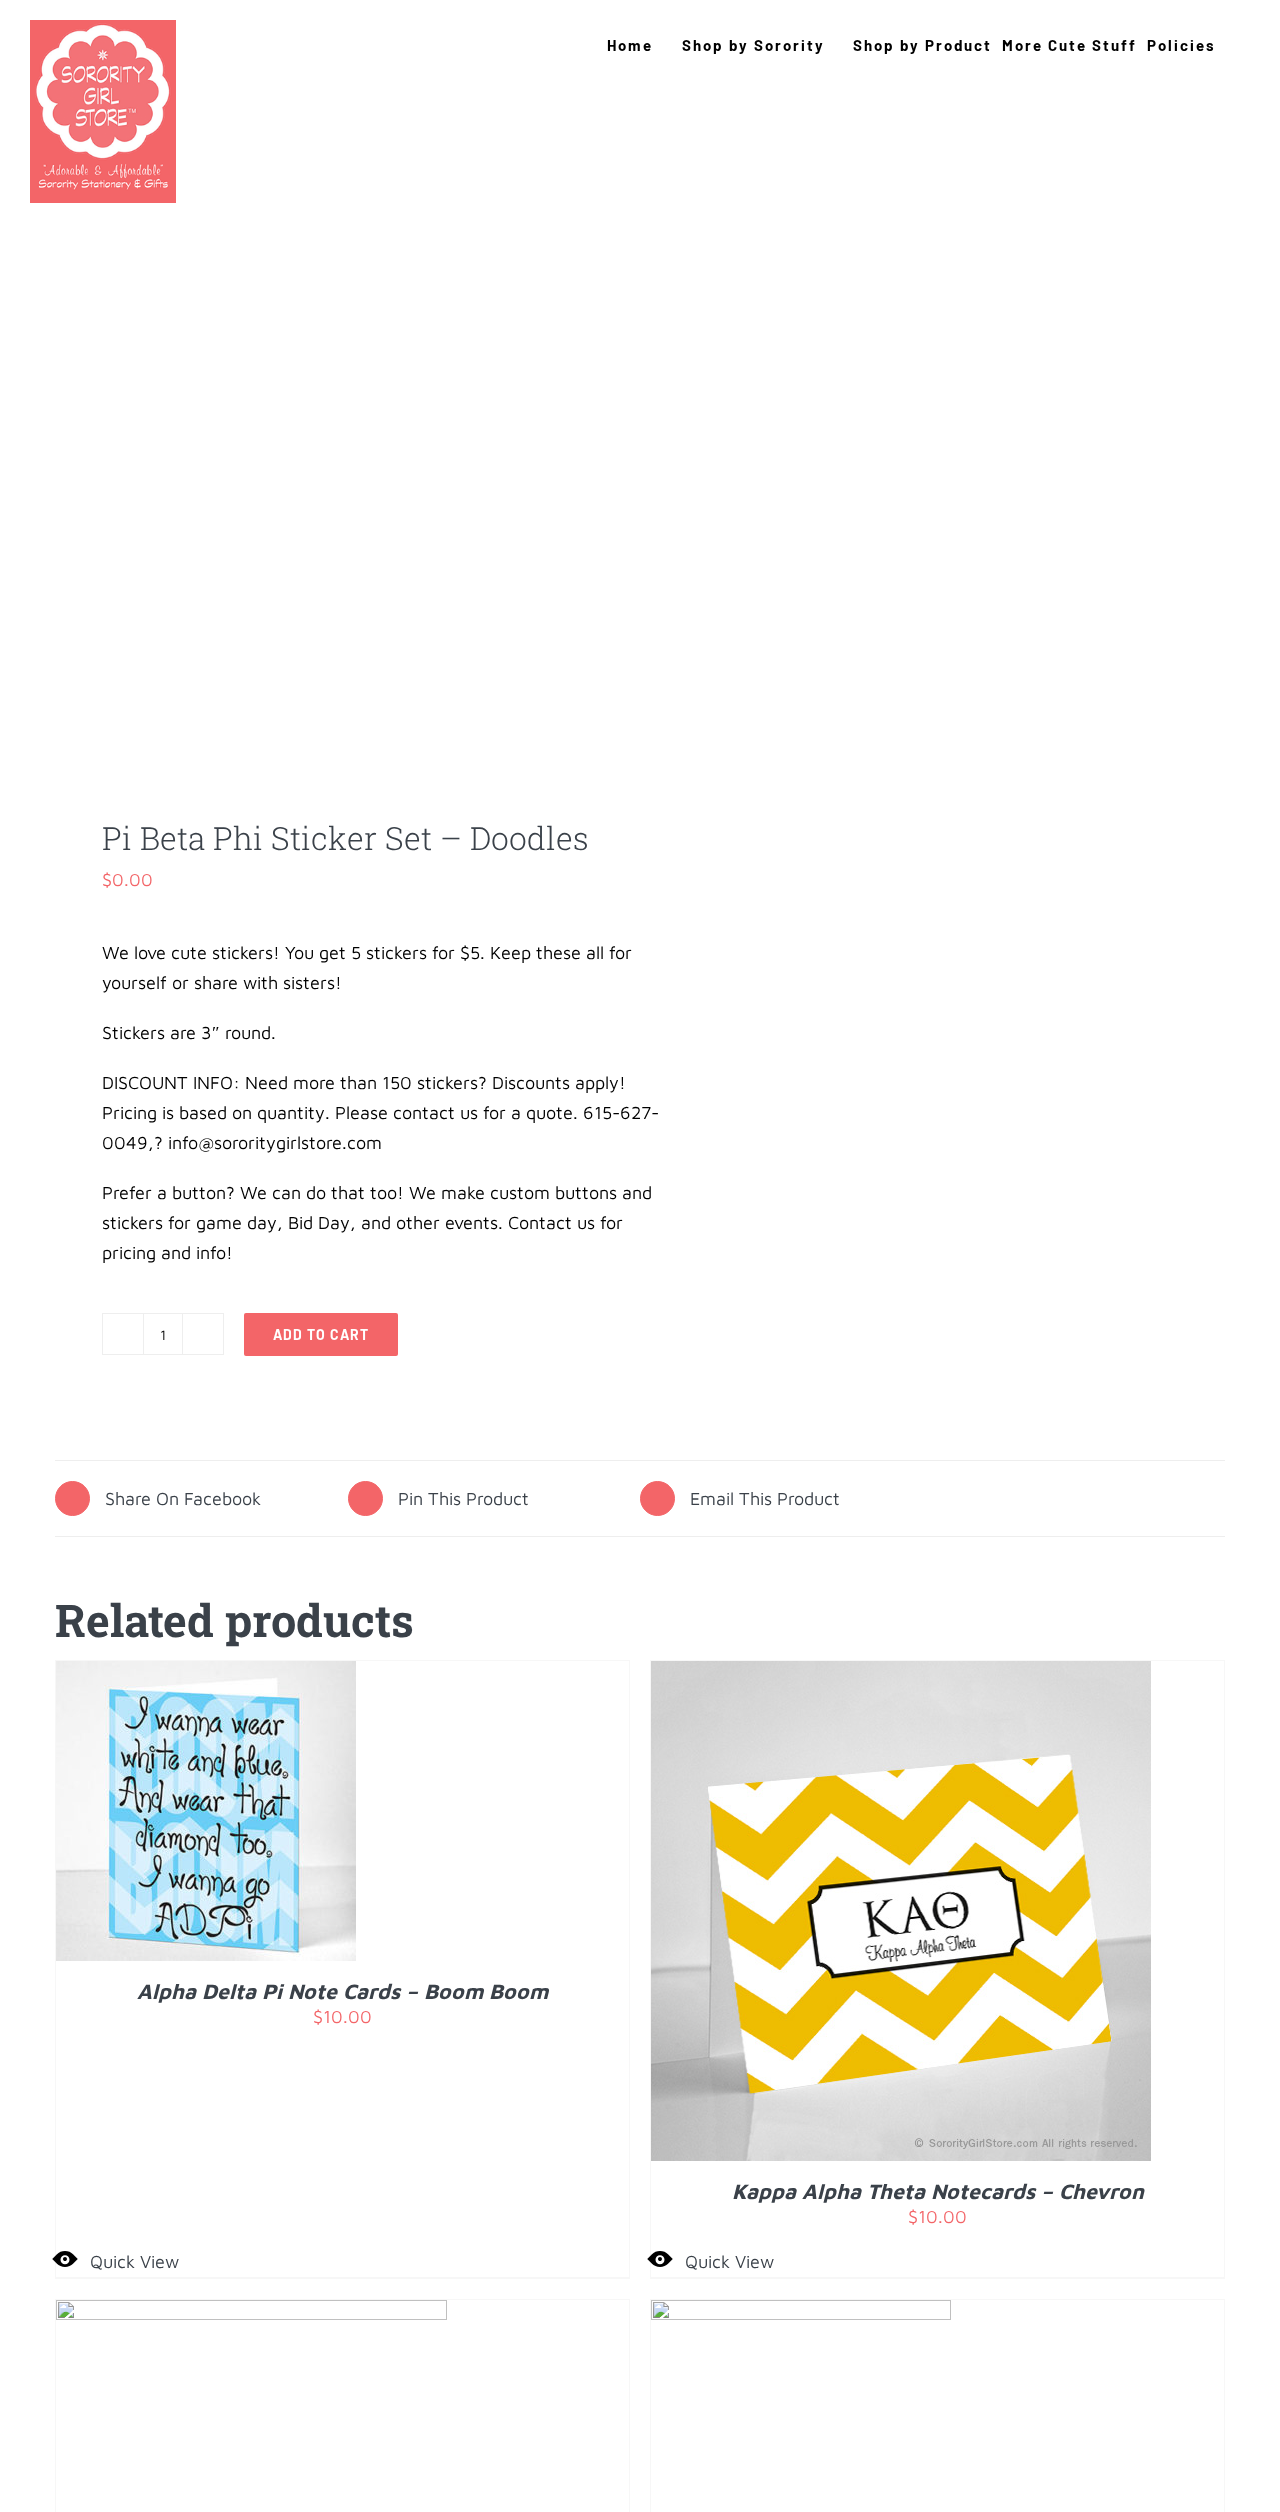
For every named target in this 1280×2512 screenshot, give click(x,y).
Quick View (134, 2261)
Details (267, 1815)
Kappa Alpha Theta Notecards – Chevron (938, 2191)
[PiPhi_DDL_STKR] (336, 560)
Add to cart (321, 1334)
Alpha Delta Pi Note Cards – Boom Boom (342, 1991)
